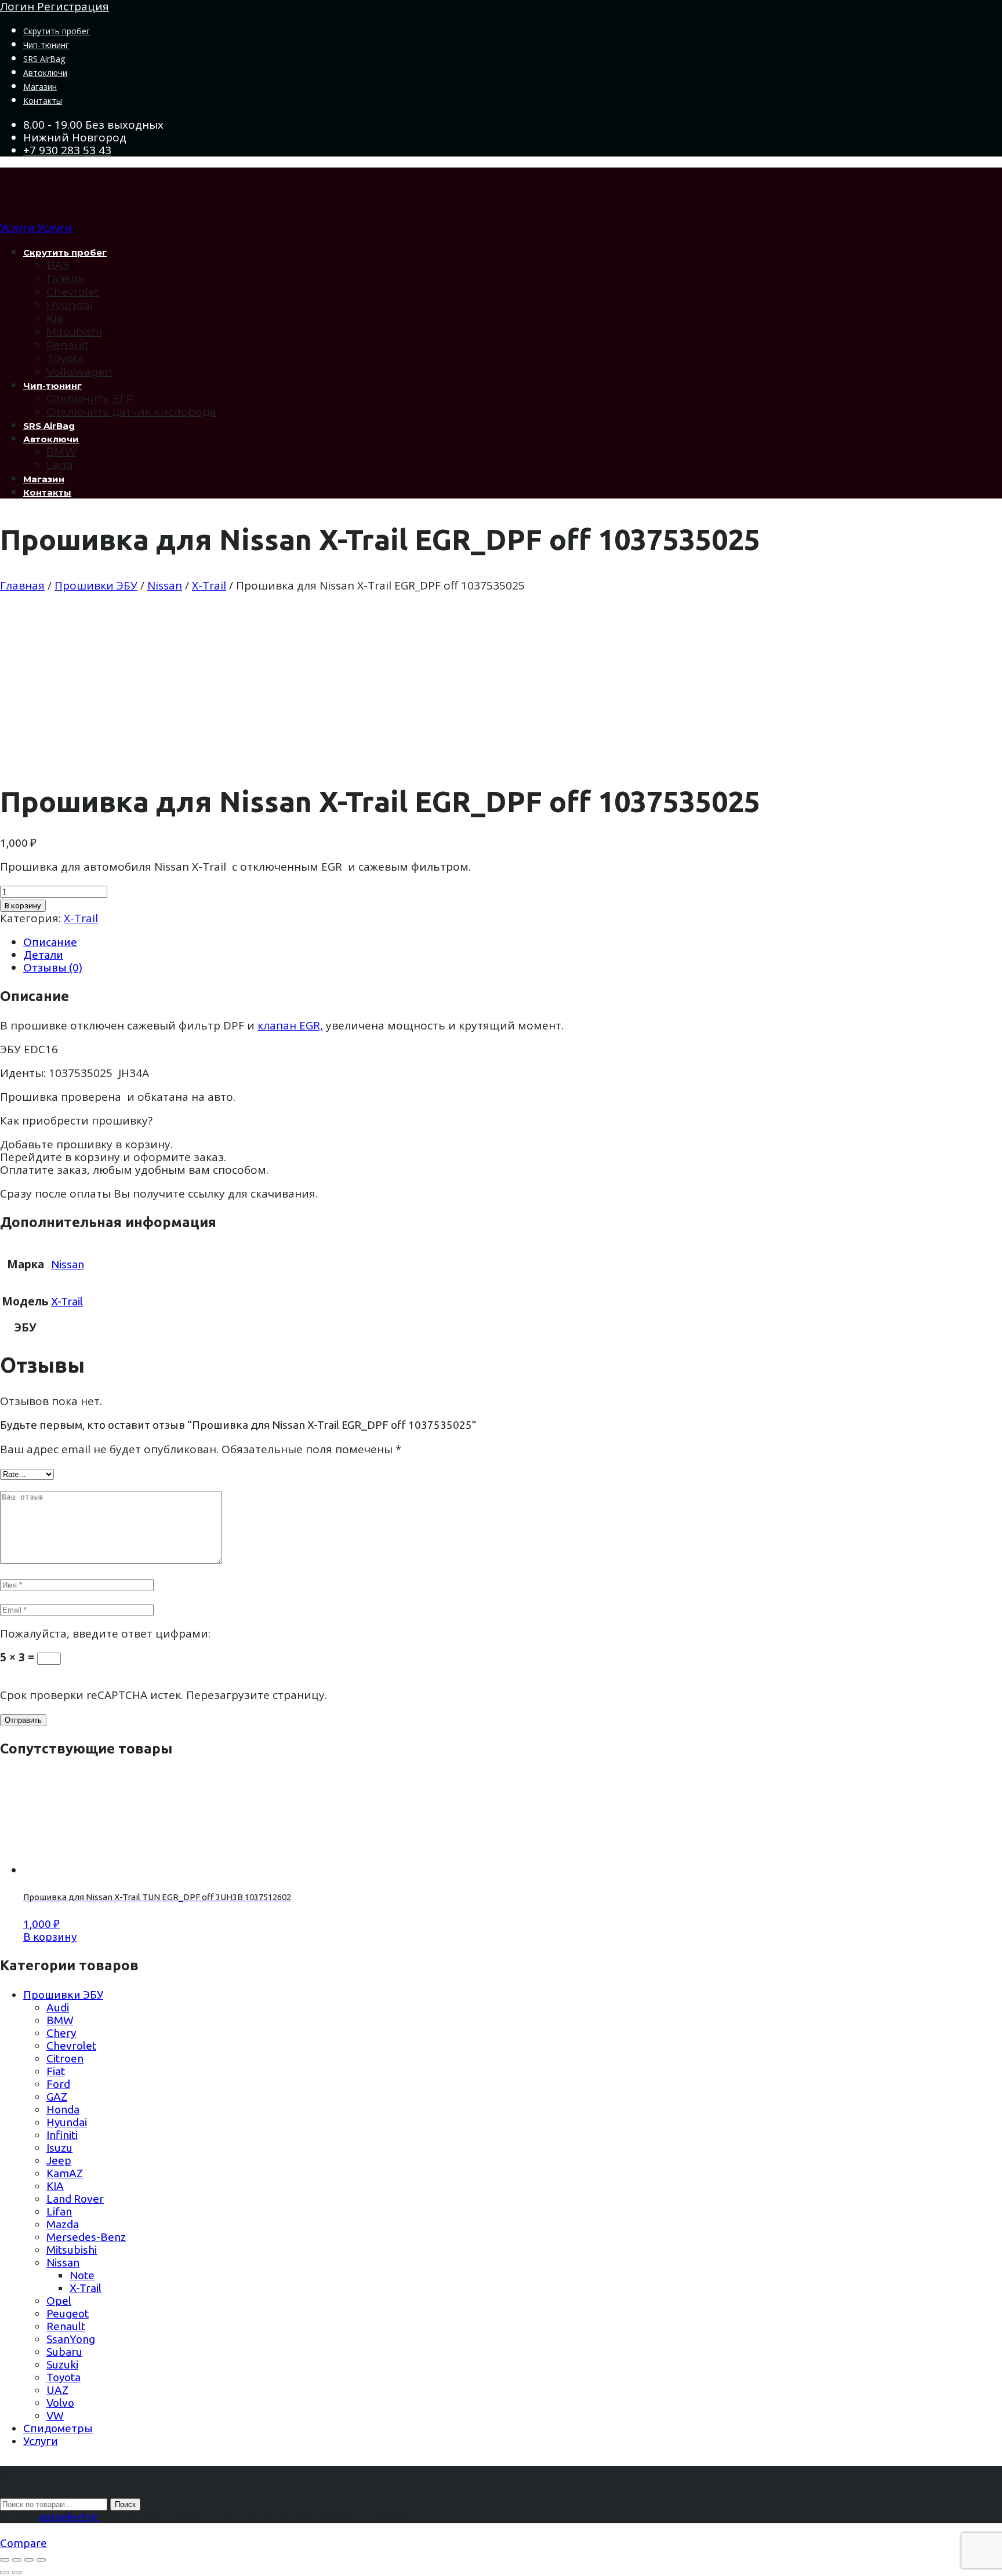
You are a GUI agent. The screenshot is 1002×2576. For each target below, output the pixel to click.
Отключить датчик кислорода (131, 412)
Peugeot (68, 2313)
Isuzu (59, 2148)
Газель (65, 279)
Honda (63, 2109)
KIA (55, 2186)
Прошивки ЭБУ (96, 585)
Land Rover (75, 2199)
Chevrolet (72, 292)
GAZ (57, 2097)
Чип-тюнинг (46, 45)
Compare (23, 2543)
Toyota (65, 359)
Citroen (65, 2058)
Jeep (59, 2160)
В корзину (23, 906)
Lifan (59, 2211)
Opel (59, 2301)
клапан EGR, (290, 1025)
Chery (61, 2033)
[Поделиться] (29, 2560)
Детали (43, 955)
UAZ (57, 2390)
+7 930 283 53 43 (67, 150)
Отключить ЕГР (90, 399)
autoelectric (69, 2517)
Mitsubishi (74, 332)
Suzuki (62, 2364)
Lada (60, 465)
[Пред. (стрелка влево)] (5, 2573)
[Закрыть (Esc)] (41, 2560)
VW (55, 2415)
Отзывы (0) (53, 967)
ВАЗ (58, 265)
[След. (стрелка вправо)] (17, 2573)
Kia (55, 319)
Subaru (64, 2352)
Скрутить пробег (57, 31)
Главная (22, 585)
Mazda (63, 2224)
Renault (68, 345)
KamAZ (65, 2173)
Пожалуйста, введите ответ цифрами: (105, 1633)
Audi (58, 2007)
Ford (58, 2084)
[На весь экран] (17, 2560)
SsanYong (71, 2339)
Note (82, 2275)
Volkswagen (79, 372)
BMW (61, 452)
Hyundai (70, 305)
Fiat (56, 2071)
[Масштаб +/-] (5, 2560)
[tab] (513, 942)
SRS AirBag (44, 59)
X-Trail (209, 585)
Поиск (125, 2504)
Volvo (60, 2403)
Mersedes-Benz (86, 2237)
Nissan (165, 585)
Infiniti (62, 2135)
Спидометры (58, 2428)
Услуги (41, 2441)
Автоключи (45, 73)
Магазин (40, 87)
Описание (50, 942)
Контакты (43, 101)
